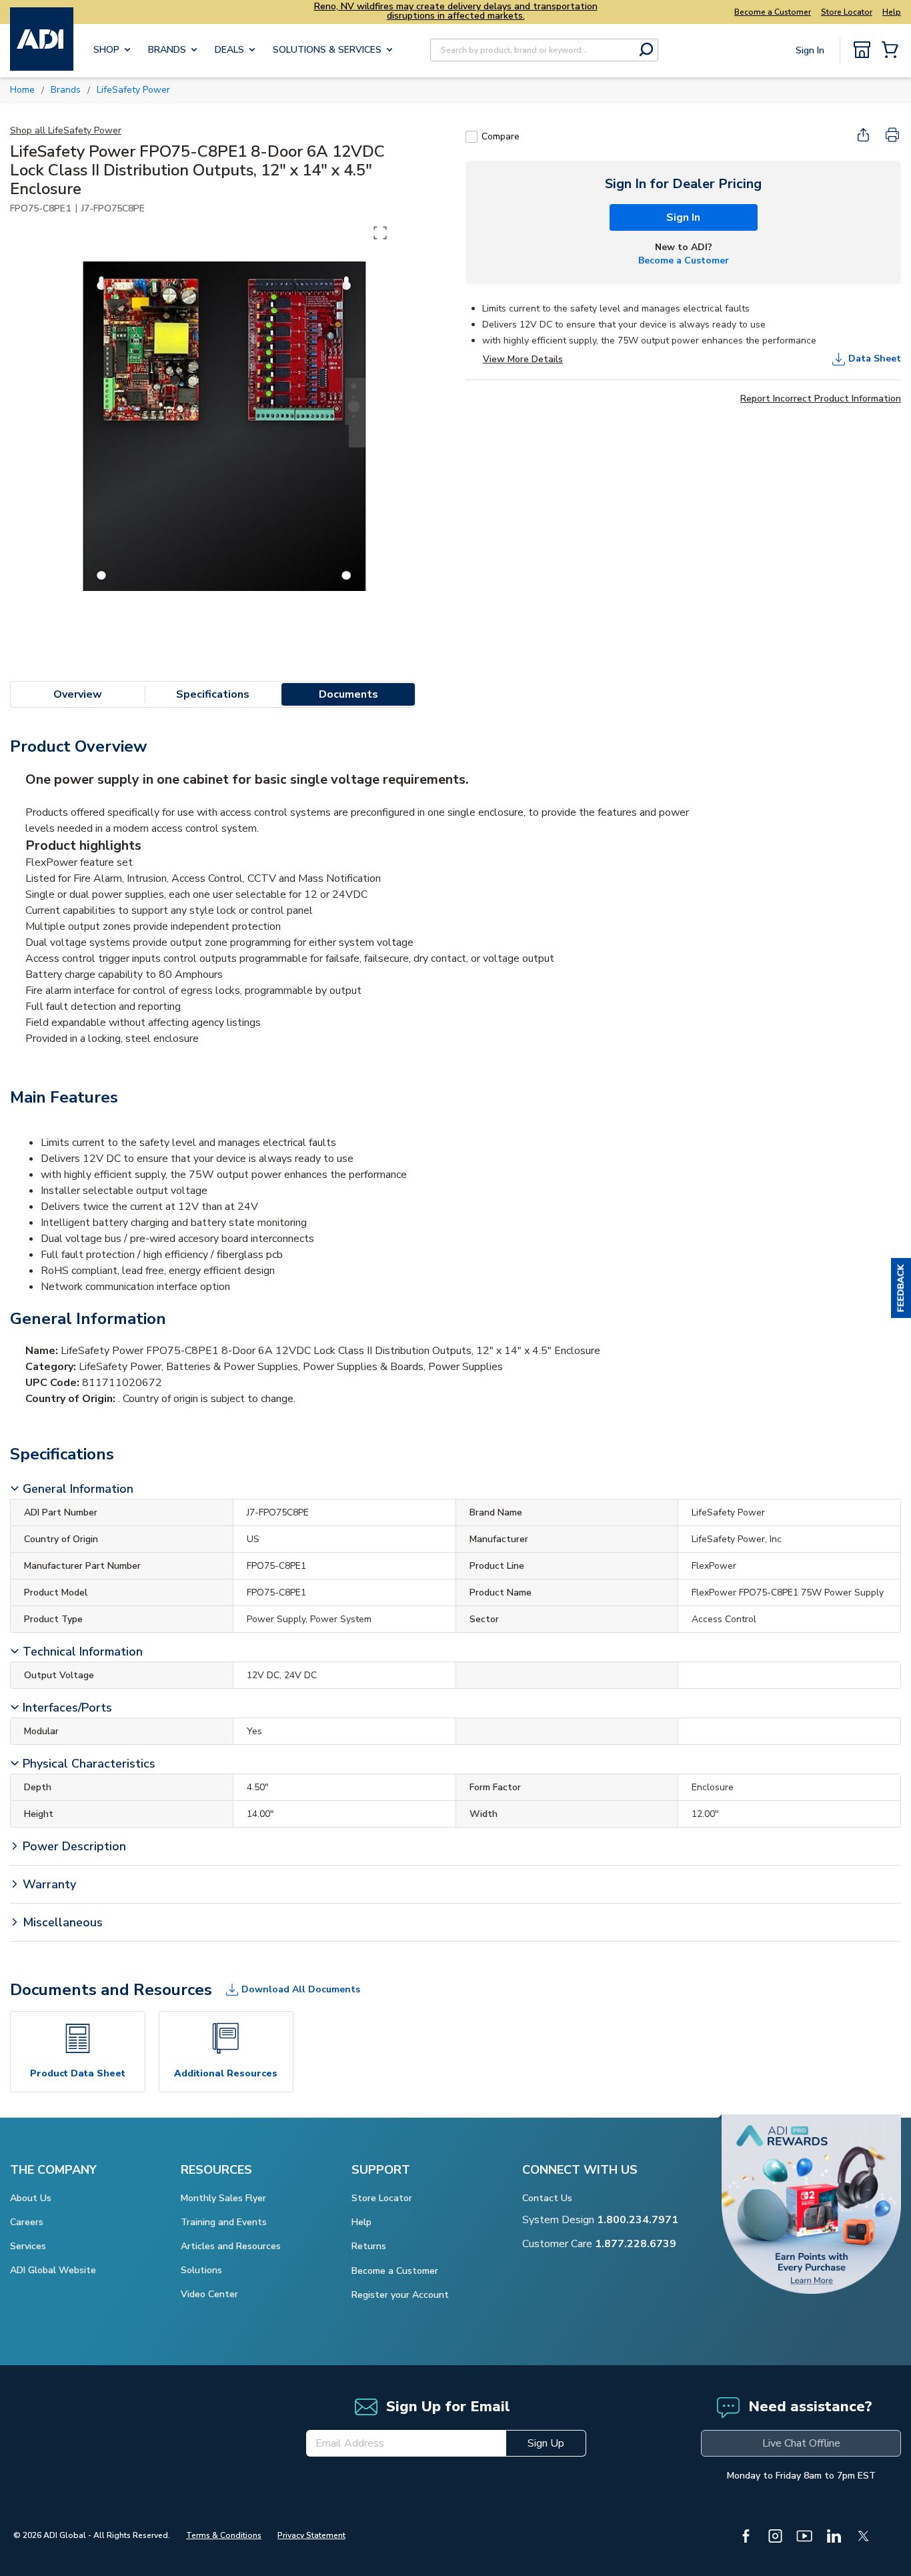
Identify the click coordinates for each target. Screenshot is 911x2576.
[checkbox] (472, 137)
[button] (901, 1288)
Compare (501, 136)
